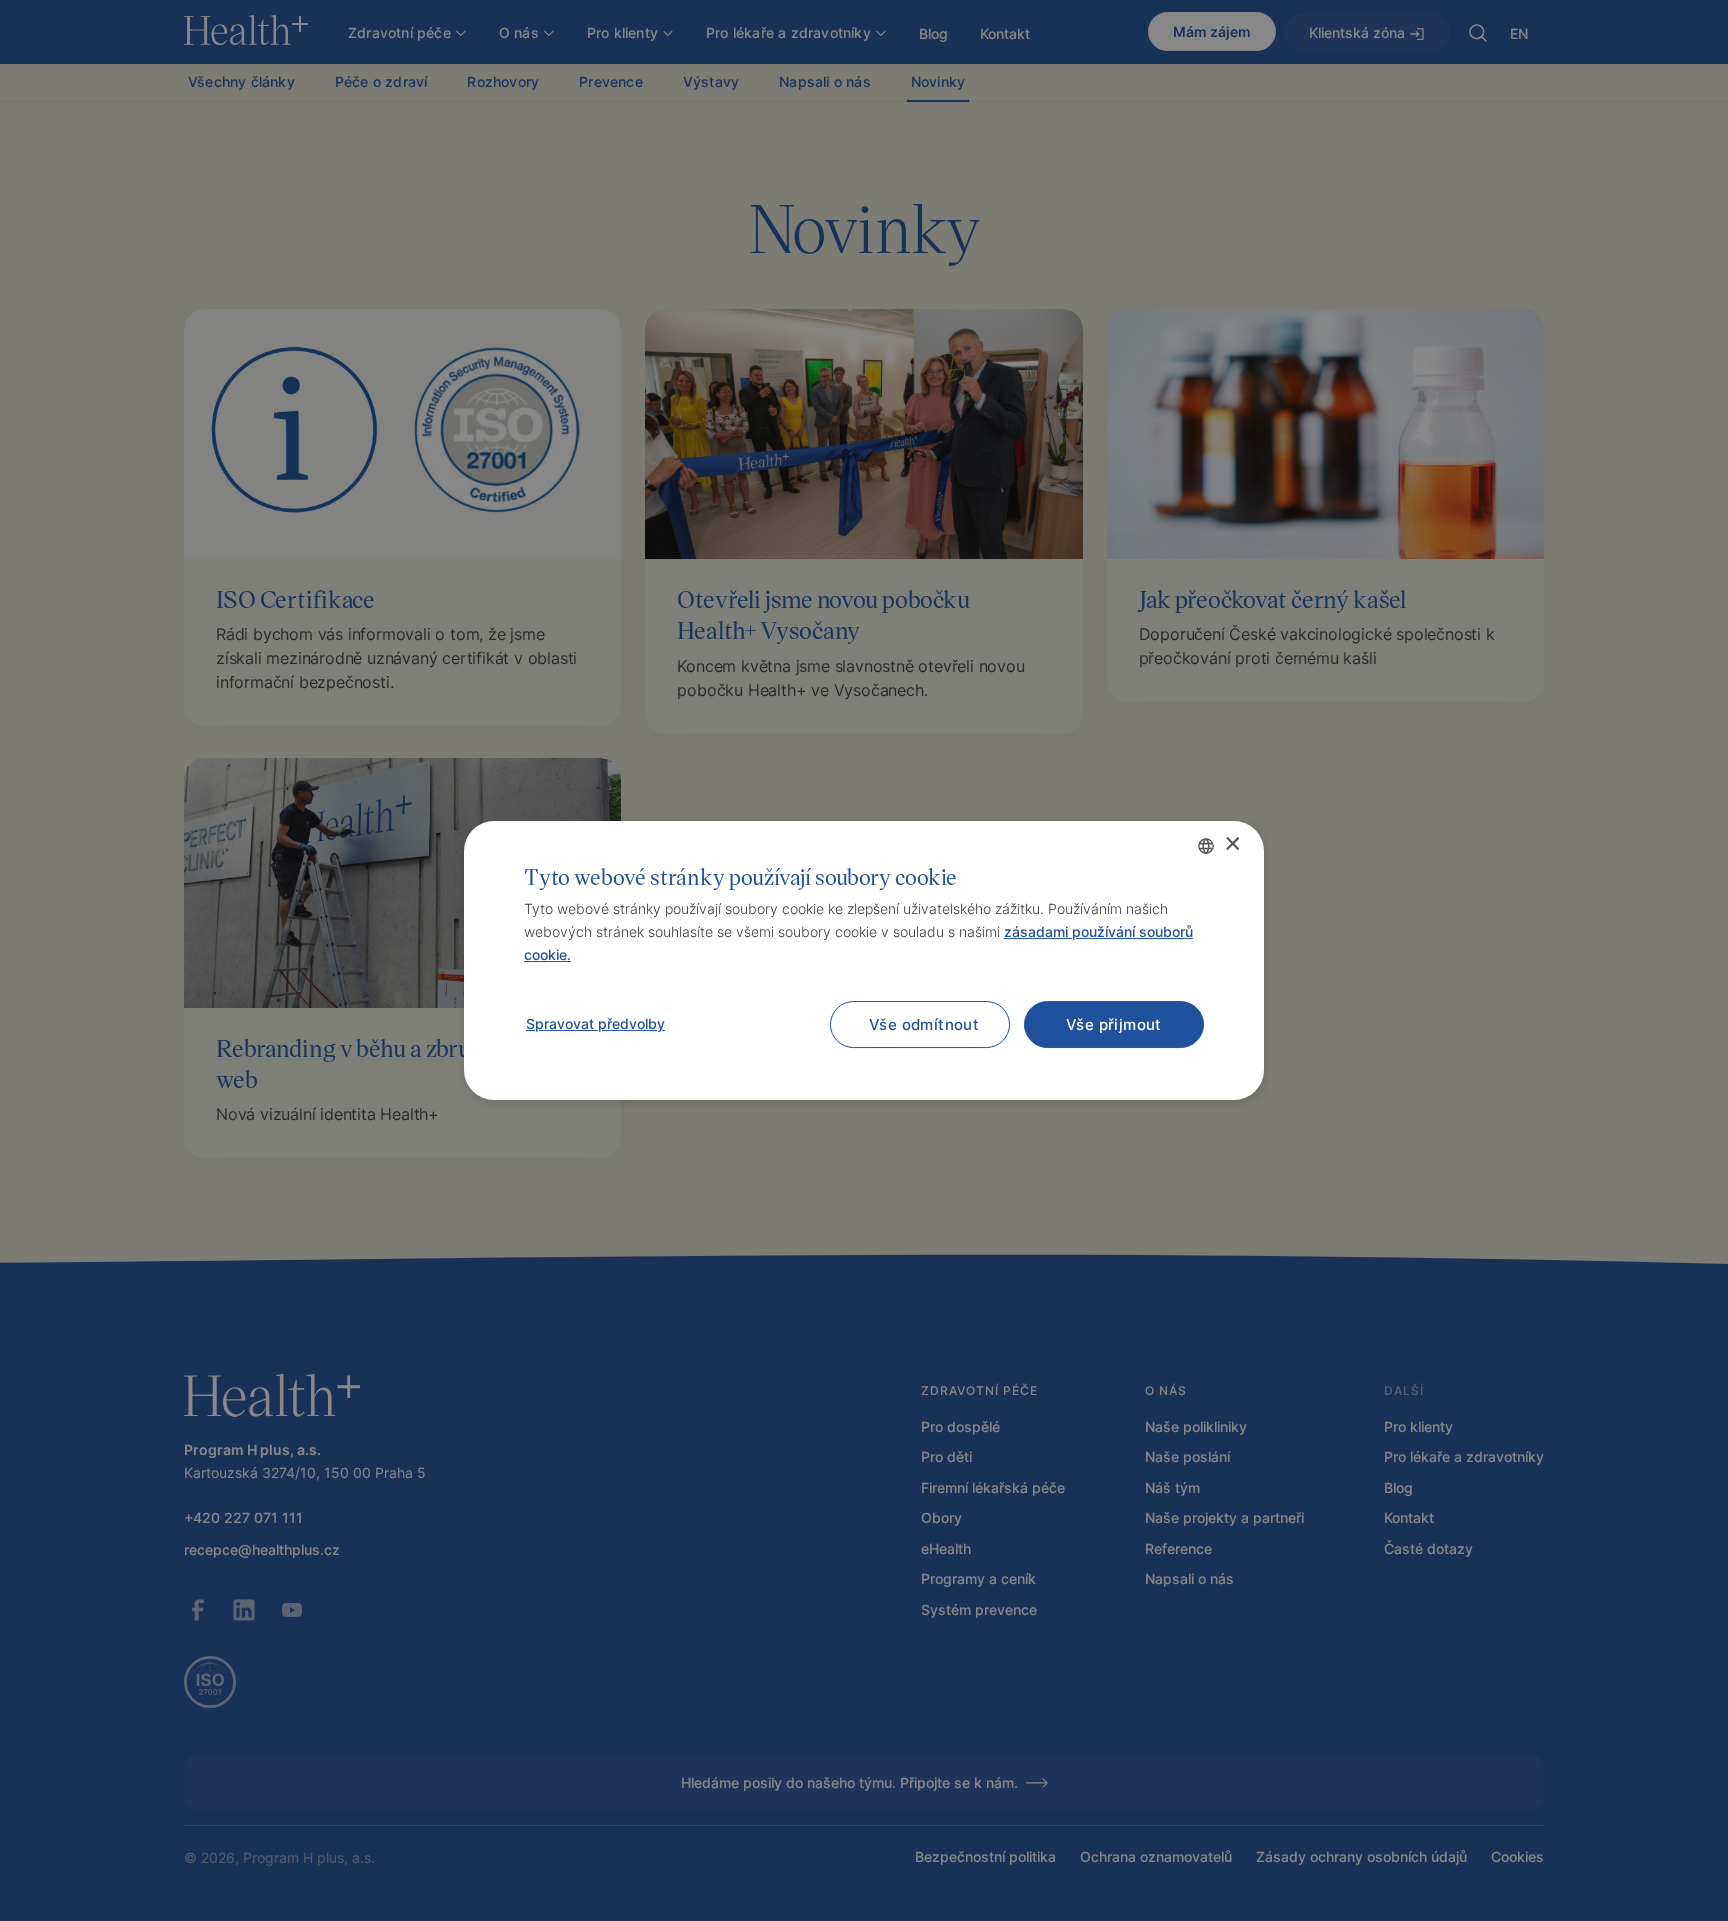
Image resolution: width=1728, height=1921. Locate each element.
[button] (594, 1024)
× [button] (1231, 844)
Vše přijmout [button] (1114, 1024)
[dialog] (864, 961)
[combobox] (1206, 846)
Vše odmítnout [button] (924, 1024)
